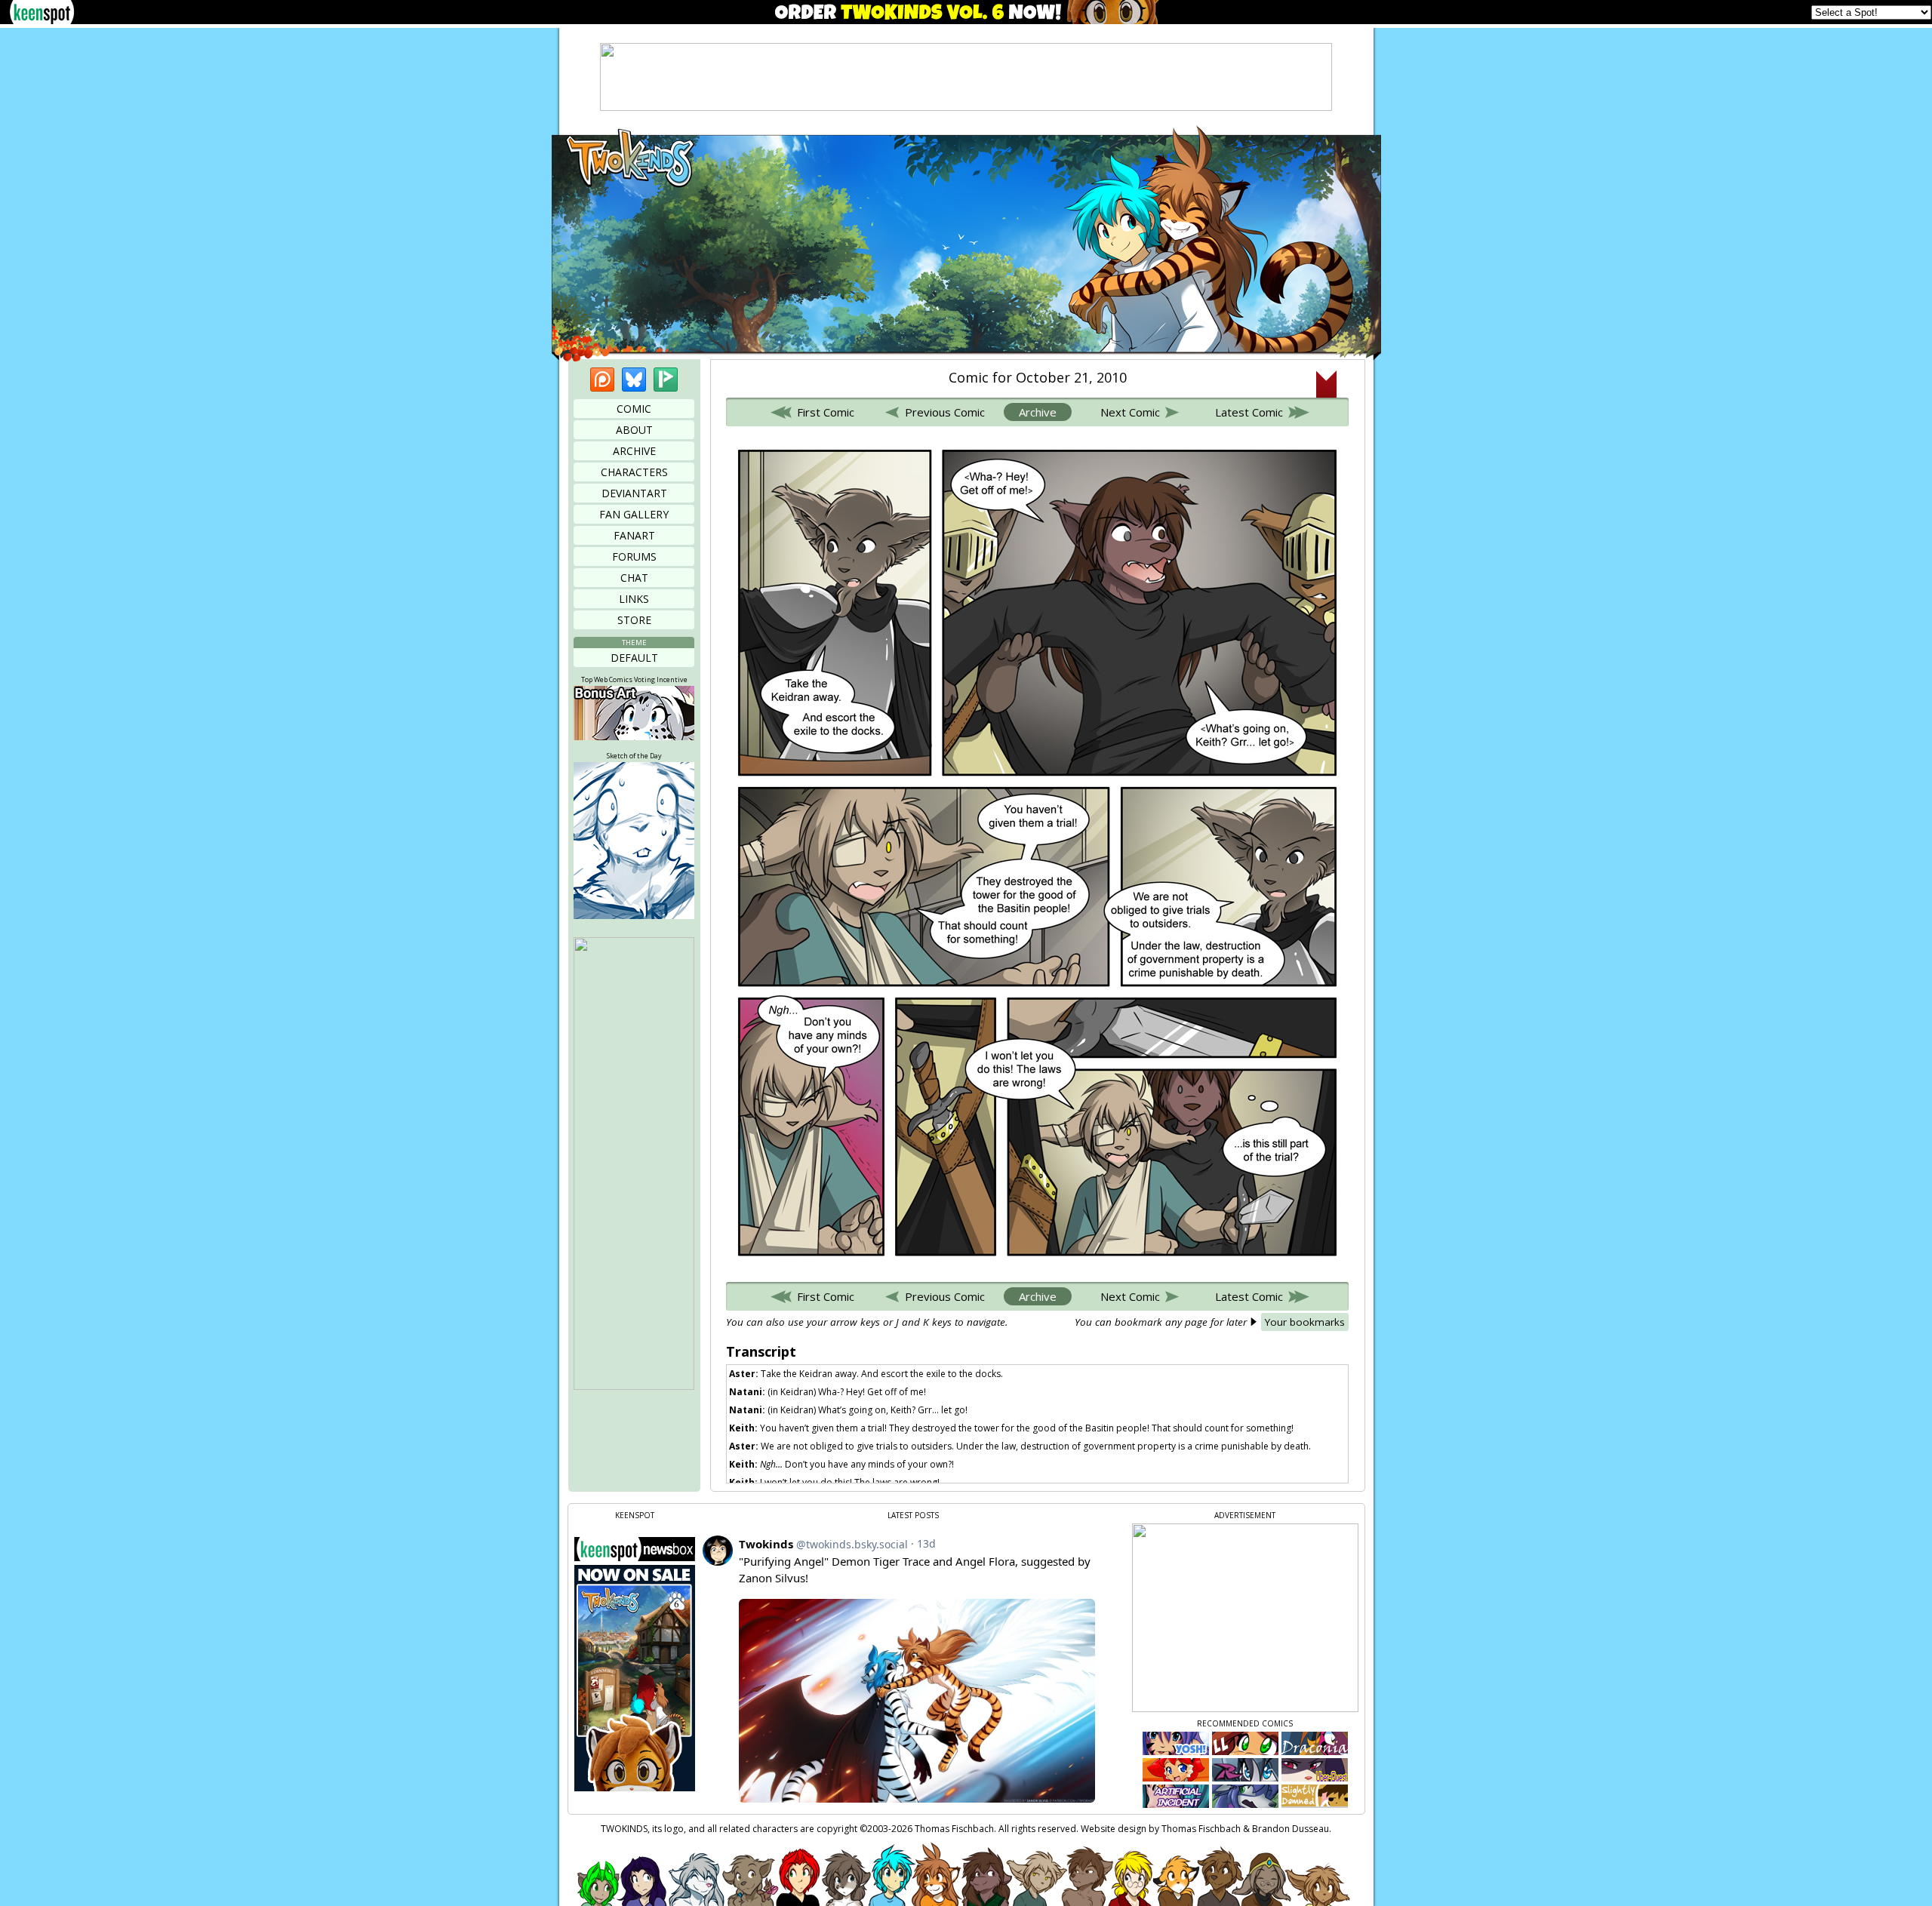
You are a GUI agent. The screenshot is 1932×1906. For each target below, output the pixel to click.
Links (634, 599)
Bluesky (634, 380)
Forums (634, 556)
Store (634, 620)
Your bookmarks (1305, 1322)
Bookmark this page (1326, 384)
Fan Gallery (634, 514)
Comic (634, 409)
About (634, 430)
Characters (634, 472)
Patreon (602, 380)
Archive (634, 451)
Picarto (666, 380)
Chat (634, 578)
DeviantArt (634, 493)
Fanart (634, 535)
